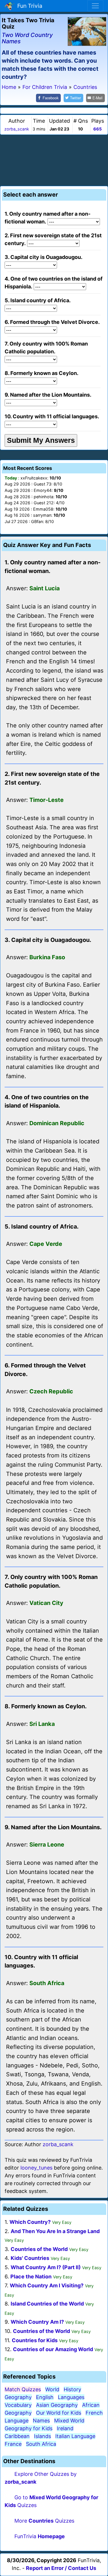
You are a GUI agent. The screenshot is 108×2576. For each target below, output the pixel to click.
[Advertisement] (54, 159)
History (72, 2389)
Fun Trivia (28, 6)
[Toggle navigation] (95, 6)
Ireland (65, 2428)
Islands (42, 2436)
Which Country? (30, 2222)
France (13, 2444)
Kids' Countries (30, 2258)
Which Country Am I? (37, 2322)
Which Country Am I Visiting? (47, 2285)
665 (97, 129)
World (52, 2389)
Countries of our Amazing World (53, 2349)
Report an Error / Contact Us (61, 2568)
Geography (18, 2397)
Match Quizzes (23, 2389)
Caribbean (17, 2436)
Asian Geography (57, 2405)
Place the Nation (31, 2277)
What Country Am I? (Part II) (46, 2267)
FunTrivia (40, 2536)
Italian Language (75, 2436)
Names (41, 2421)
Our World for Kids (59, 2413)
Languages (71, 2397)
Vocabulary (18, 2405)
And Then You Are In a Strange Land (55, 2231)
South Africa (41, 2444)
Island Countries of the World (47, 2304)
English (45, 2397)
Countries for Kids (35, 2340)
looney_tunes (36, 2168)
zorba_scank (17, 129)
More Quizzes (44, 2521)
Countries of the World (39, 2249)
